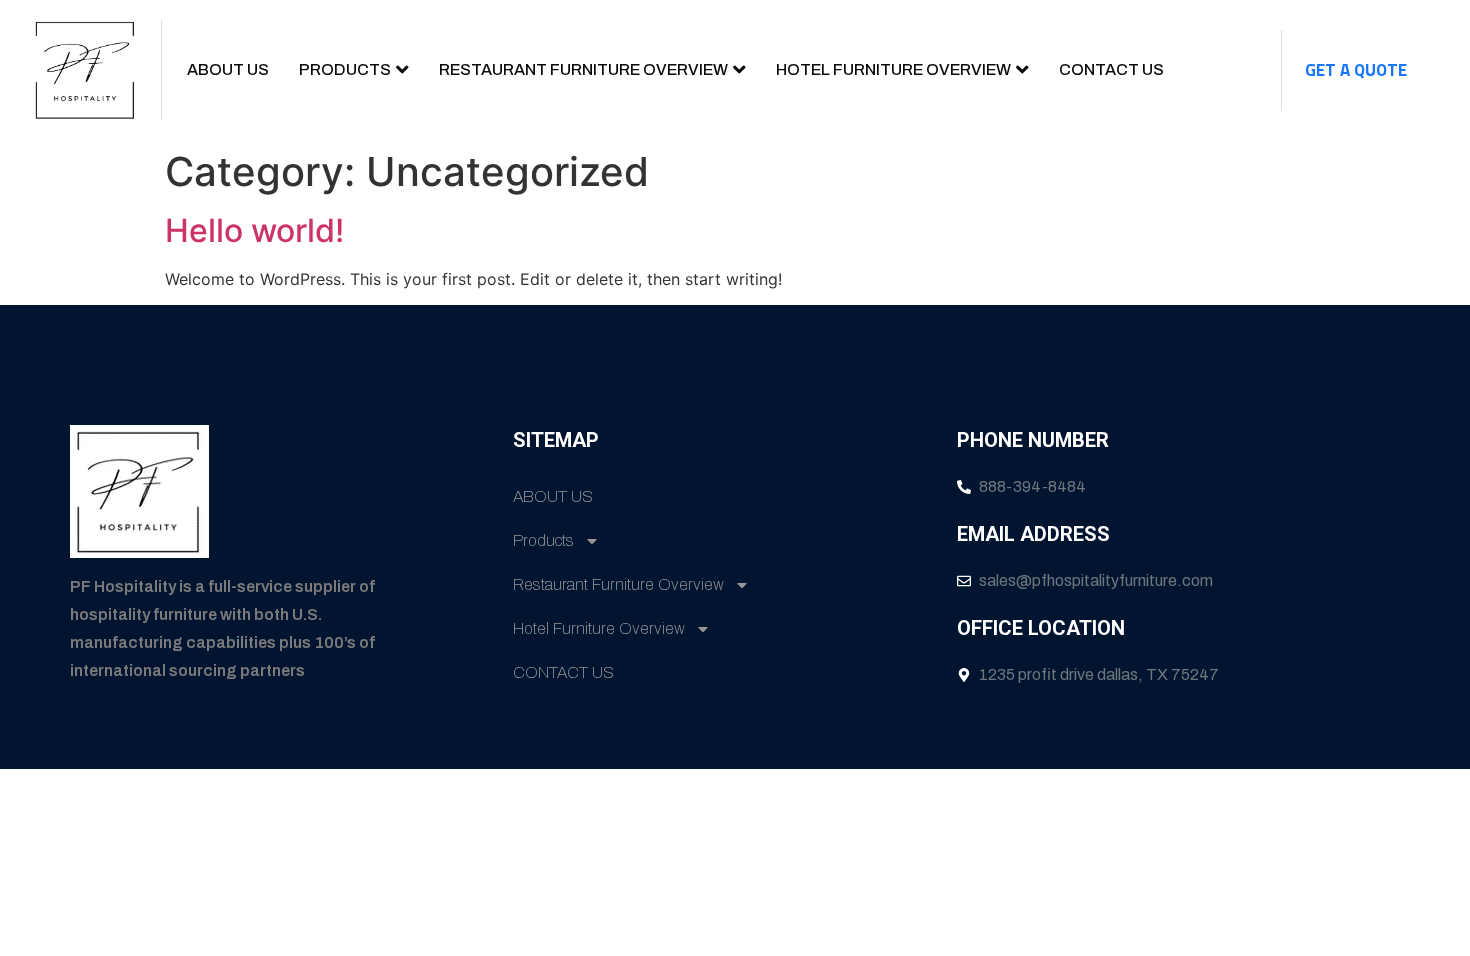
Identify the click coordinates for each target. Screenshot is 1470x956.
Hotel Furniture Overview (893, 69)
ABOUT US (228, 69)
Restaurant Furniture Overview (583, 69)
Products (345, 69)
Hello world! (254, 230)
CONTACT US (1111, 69)
